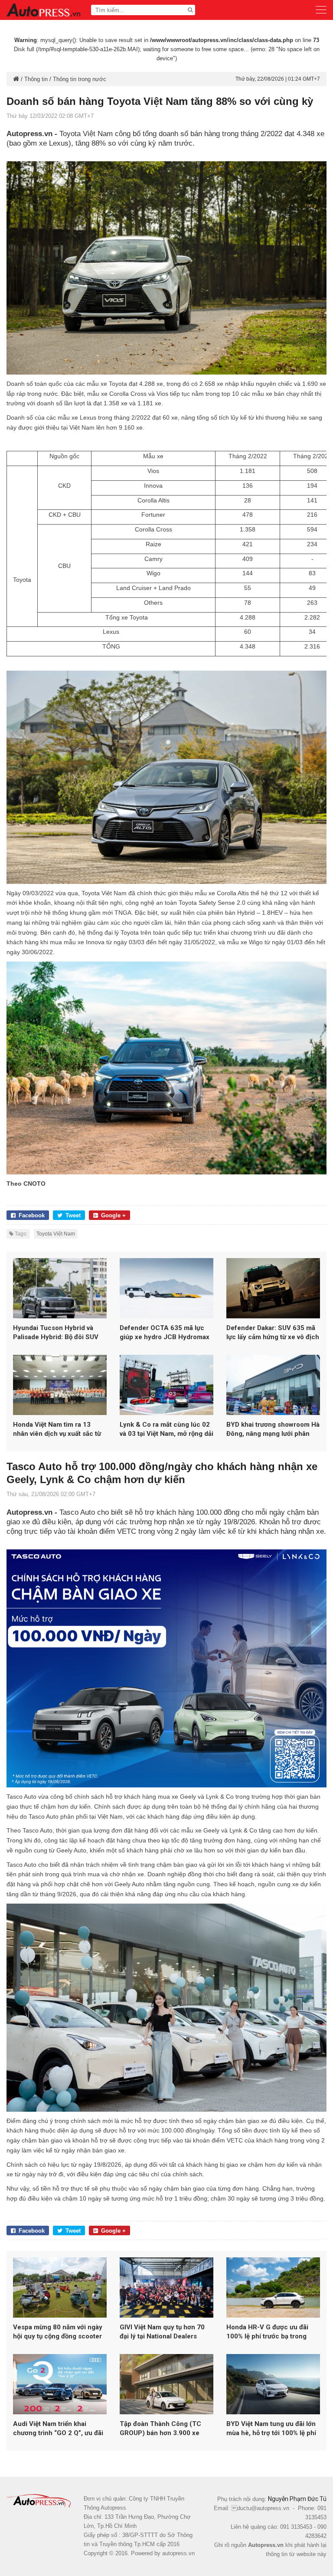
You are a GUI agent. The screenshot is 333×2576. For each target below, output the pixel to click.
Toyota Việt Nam (56, 1234)
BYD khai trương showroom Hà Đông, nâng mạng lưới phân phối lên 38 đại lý (273, 1430)
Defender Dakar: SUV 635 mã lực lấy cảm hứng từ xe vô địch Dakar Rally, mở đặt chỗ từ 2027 (273, 1333)
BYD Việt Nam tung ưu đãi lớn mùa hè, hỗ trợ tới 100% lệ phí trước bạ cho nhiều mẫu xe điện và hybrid (271, 2429)
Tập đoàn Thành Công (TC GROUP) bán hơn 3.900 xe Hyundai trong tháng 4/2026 (163, 2429)
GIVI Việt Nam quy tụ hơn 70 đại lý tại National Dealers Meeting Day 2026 (162, 2332)
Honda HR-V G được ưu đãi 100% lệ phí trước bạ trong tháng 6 (267, 2332)
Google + (113, 1215)
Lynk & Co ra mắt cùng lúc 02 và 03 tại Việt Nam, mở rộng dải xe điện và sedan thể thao (166, 1430)
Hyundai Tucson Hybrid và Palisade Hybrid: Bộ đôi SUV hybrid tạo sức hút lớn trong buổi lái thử (56, 1333)
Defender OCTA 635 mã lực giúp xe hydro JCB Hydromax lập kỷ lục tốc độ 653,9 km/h (165, 1333)
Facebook (32, 1215)
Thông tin (36, 79)
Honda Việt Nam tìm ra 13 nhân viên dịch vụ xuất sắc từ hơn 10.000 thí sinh (57, 1430)
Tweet (73, 1215)
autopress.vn (178, 2553)
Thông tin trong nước (80, 79)
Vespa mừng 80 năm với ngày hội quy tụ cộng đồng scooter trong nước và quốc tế (58, 2332)
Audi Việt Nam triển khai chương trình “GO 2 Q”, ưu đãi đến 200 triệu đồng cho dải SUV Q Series (58, 2429)
